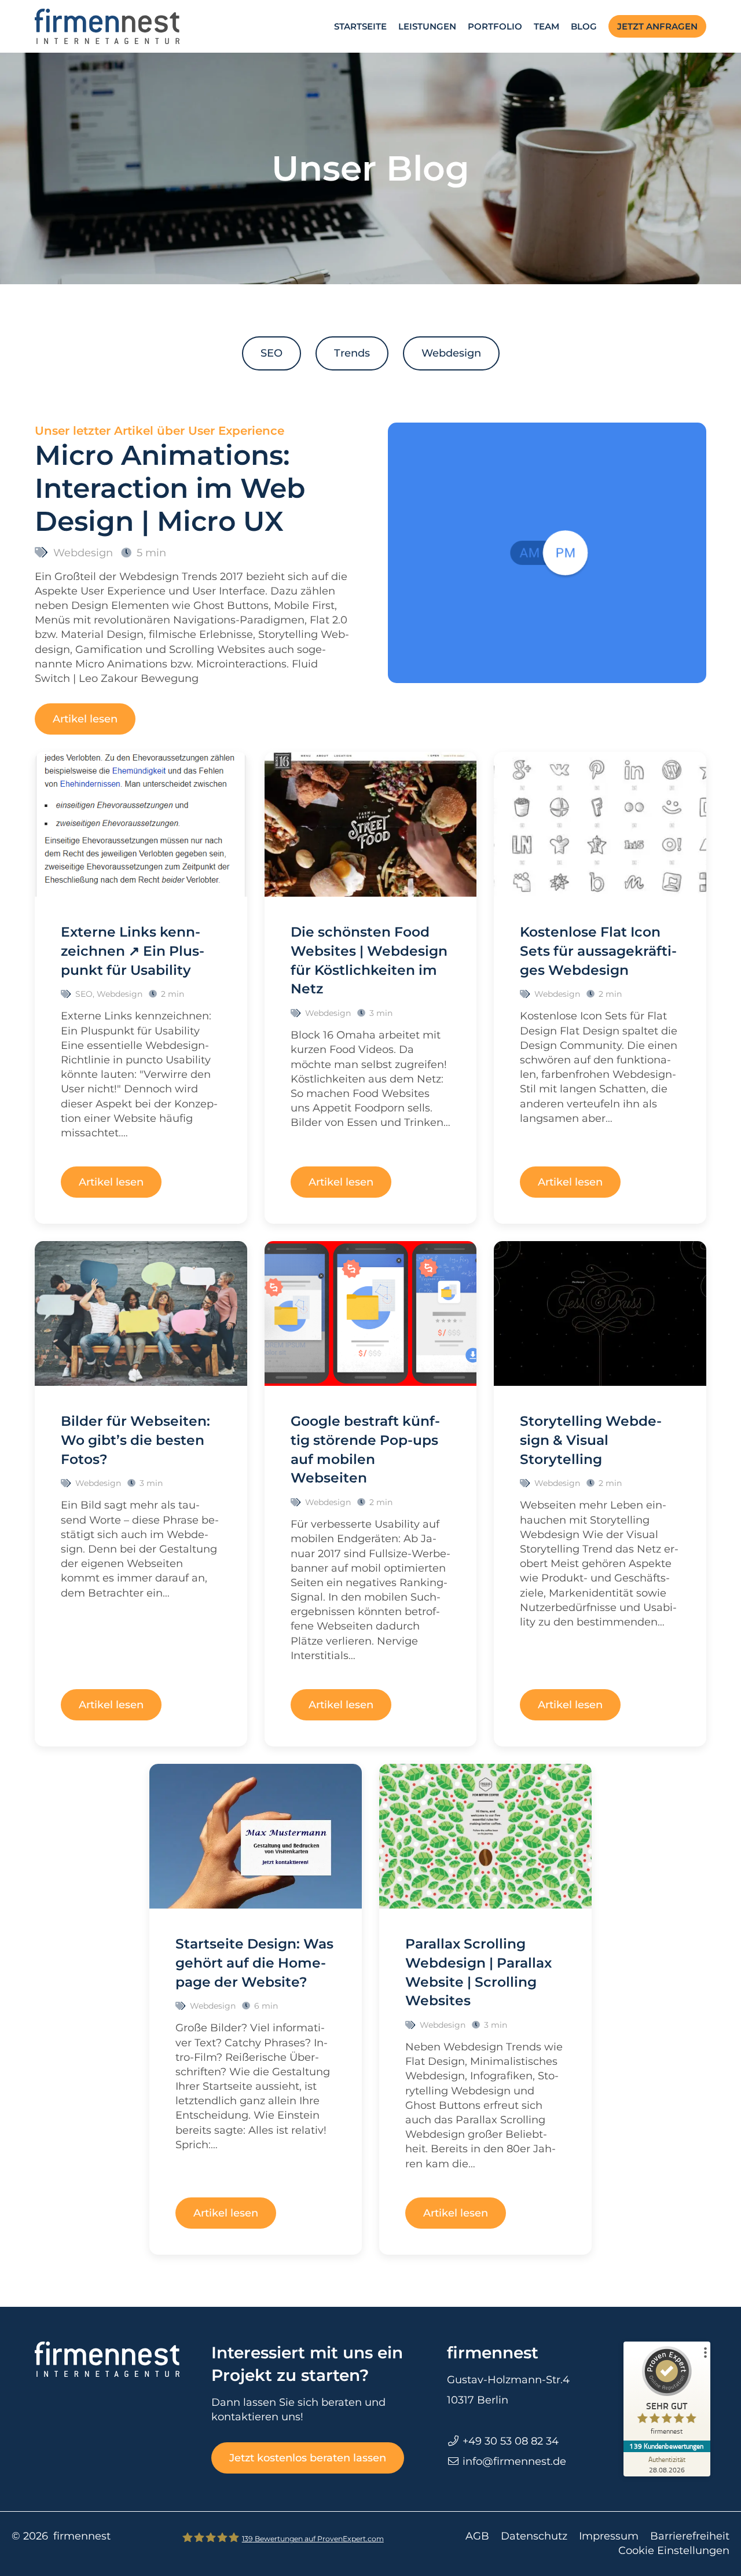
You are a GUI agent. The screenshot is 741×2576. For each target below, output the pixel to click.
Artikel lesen (85, 719)
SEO (272, 353)
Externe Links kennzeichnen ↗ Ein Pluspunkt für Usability (133, 951)
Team (546, 26)
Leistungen (427, 26)
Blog (584, 26)
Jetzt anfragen (657, 26)
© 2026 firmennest (61, 2536)
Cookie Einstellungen (674, 2551)
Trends (352, 353)
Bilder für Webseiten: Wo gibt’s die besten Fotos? (135, 1440)
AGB (477, 2536)
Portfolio (495, 26)
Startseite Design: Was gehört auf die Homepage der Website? (254, 1963)
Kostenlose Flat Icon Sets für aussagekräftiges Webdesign (598, 951)
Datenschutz (534, 2536)
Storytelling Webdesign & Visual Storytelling (591, 1440)
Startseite (360, 26)
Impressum (609, 2536)
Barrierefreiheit (690, 2536)
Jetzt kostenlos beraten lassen (308, 2458)
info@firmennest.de (514, 2461)
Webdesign (451, 353)
